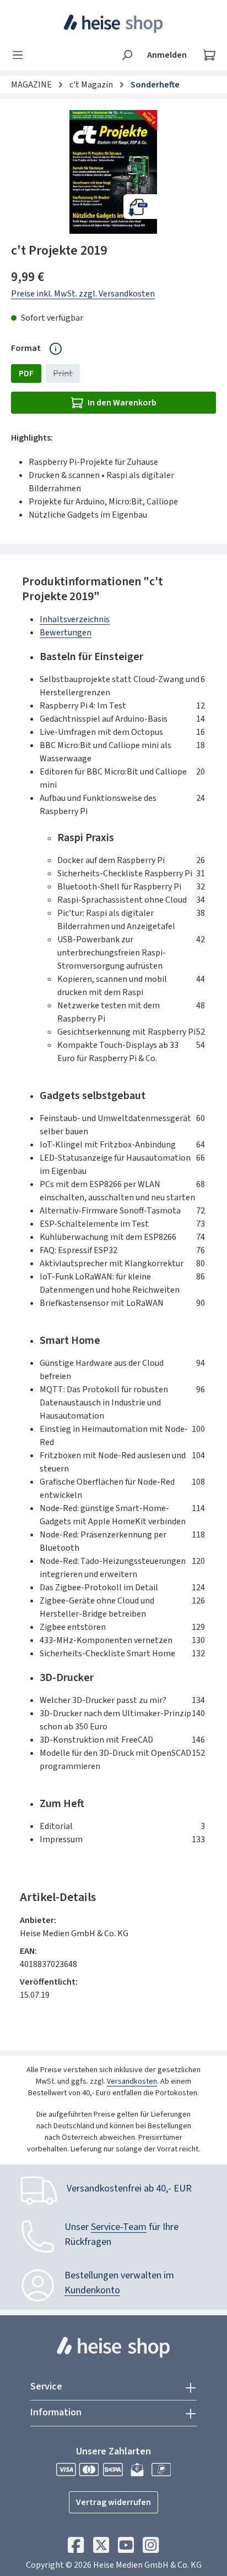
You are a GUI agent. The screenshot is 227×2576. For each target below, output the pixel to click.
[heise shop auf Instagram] (151, 2548)
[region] (113, 172)
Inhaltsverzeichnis (75, 619)
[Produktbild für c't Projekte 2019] (113, 172)
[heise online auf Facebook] (76, 2548)
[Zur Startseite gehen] (114, 24)
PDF (26, 374)
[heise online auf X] (101, 2548)
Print (66, 375)
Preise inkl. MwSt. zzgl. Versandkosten (83, 294)
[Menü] (21, 55)
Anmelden (167, 55)
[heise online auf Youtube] (126, 2548)
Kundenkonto (92, 2290)
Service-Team (119, 2227)
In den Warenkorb (122, 403)
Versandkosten (132, 2081)
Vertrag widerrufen (113, 2502)
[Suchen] (127, 55)
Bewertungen (66, 633)
